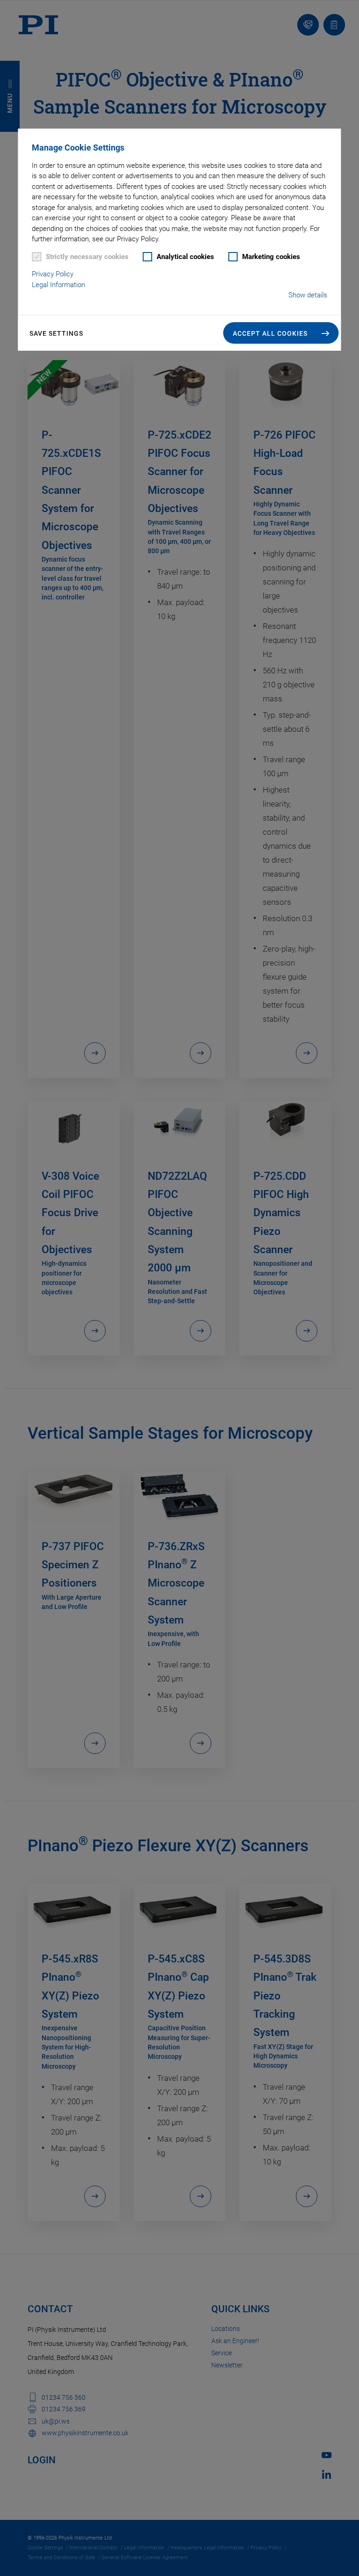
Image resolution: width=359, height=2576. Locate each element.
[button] (281, 333)
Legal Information (58, 285)
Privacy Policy (53, 274)
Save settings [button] (56, 333)
